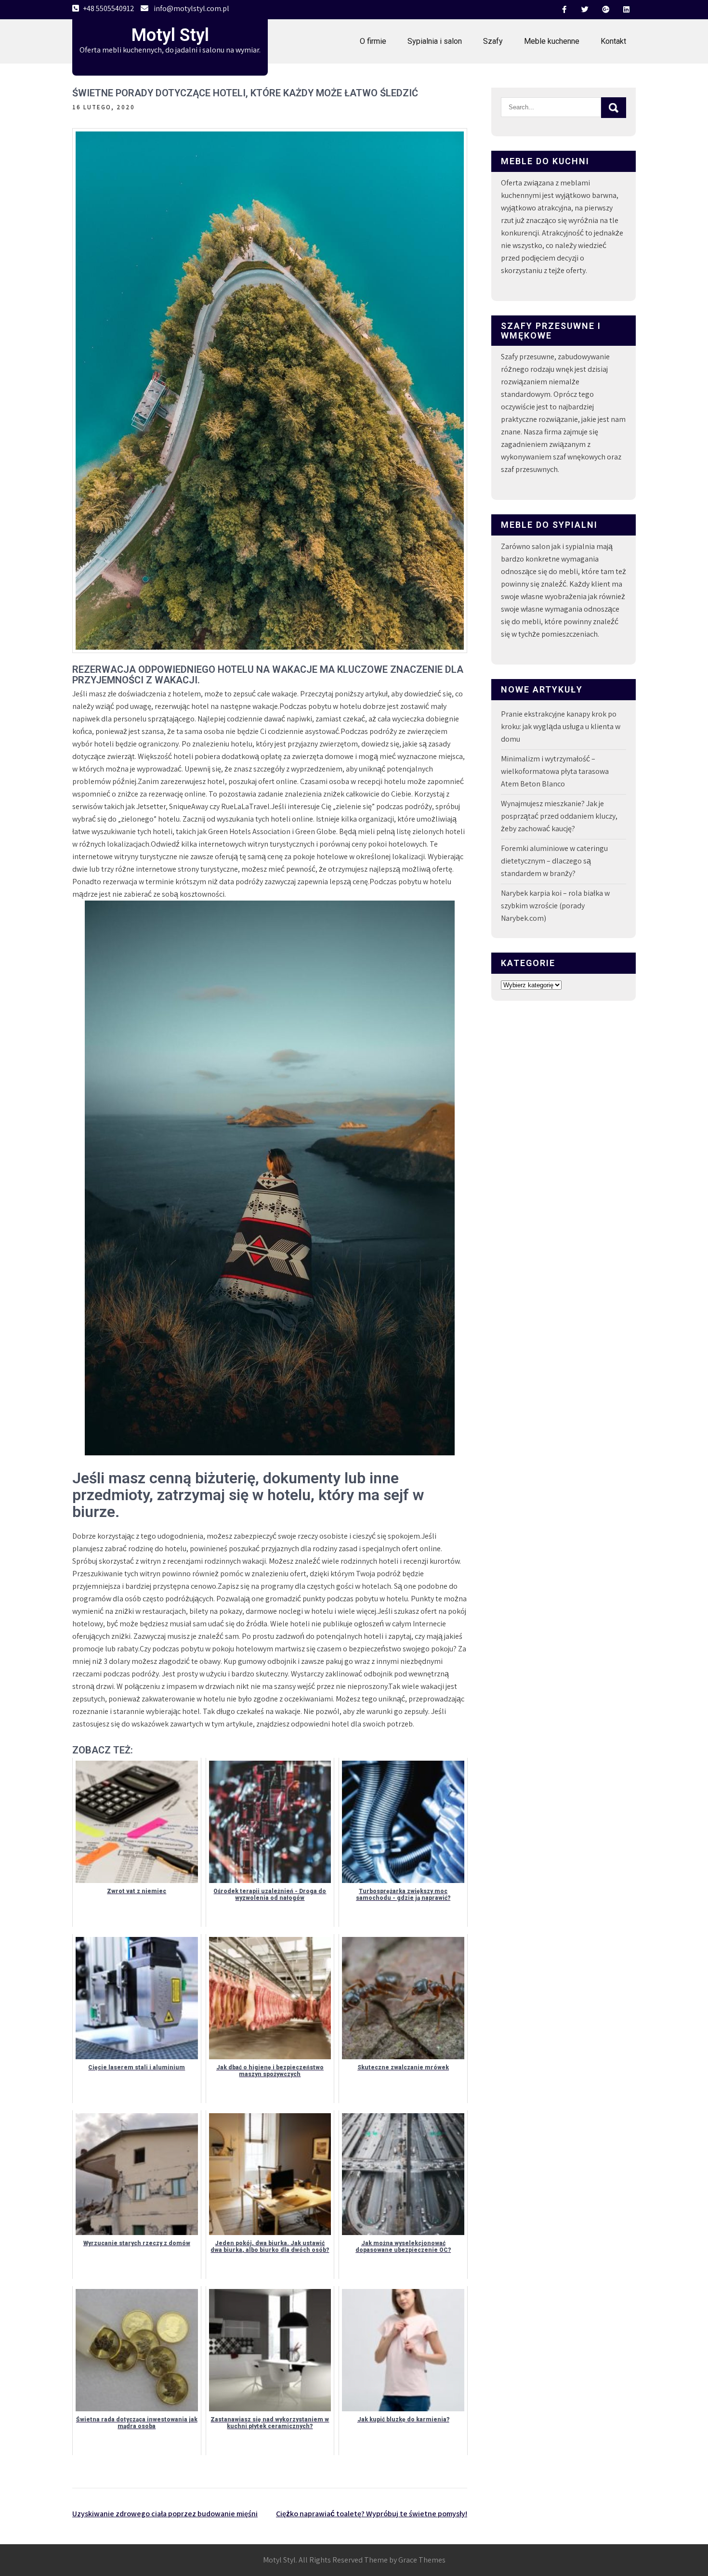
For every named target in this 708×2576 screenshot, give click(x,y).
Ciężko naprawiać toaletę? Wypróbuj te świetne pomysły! (372, 2514)
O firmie (373, 41)
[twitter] (585, 10)
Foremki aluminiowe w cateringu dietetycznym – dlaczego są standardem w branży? (554, 861)
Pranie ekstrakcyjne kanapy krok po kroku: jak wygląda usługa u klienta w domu (561, 726)
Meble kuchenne (552, 41)
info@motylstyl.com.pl (191, 8)
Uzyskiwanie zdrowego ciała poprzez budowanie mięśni (165, 2514)
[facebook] (564, 10)
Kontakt (613, 41)
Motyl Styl (170, 35)
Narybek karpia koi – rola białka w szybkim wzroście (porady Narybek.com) (555, 906)
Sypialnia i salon (435, 41)
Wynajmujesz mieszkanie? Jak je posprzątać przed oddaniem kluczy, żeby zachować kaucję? (559, 816)
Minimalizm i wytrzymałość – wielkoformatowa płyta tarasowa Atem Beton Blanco (555, 771)
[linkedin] (626, 10)
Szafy (493, 41)
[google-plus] (605, 10)
